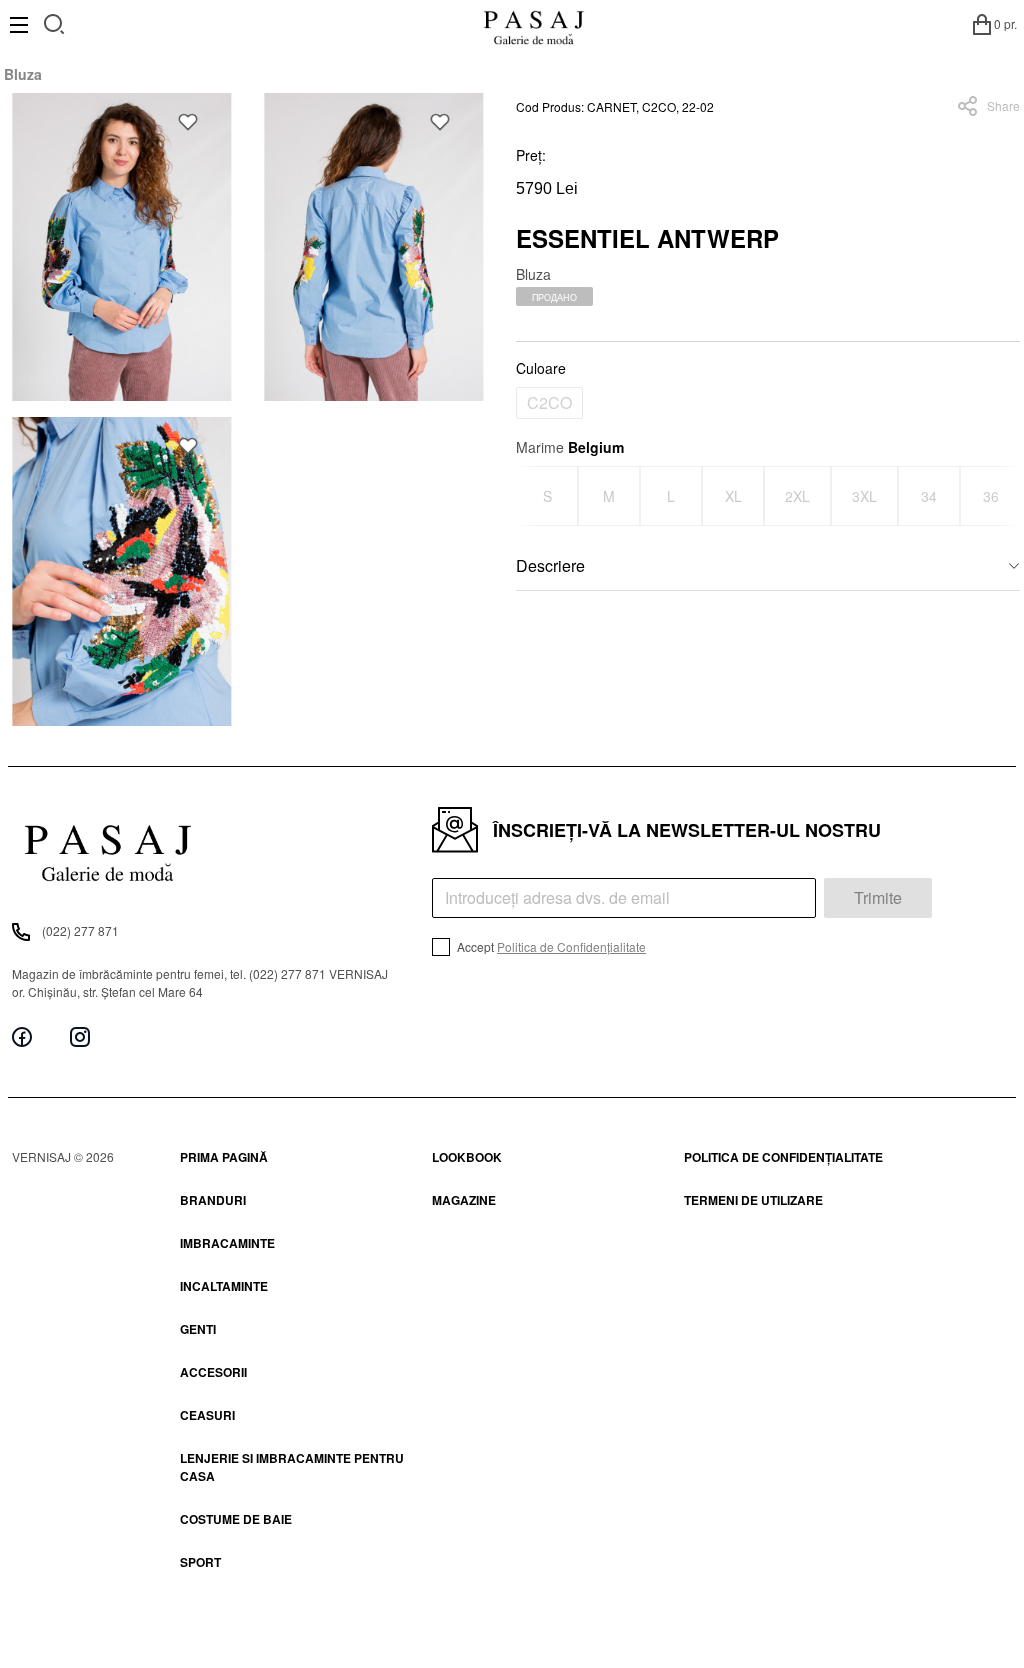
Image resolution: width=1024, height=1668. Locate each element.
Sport (200, 1562)
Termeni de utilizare (753, 1200)
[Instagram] (80, 1036)
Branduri (213, 1200)
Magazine (464, 1200)
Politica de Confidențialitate (571, 946)
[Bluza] (122, 247)
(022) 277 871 (80, 930)
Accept (550, 946)
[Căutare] (54, 21)
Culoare (541, 368)
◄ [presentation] (529, 495)
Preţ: (531, 155)
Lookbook (467, 1157)
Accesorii (213, 1372)
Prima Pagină (224, 1157)
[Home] (533, 24)
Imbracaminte (227, 1243)
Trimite (878, 897)
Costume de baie (236, 1519)
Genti (198, 1329)
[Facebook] (22, 1036)
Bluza (23, 74)
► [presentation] (1008, 495)
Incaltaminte (224, 1286)
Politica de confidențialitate (783, 1157)
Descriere (550, 565)
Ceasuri (207, 1415)
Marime (570, 447)
